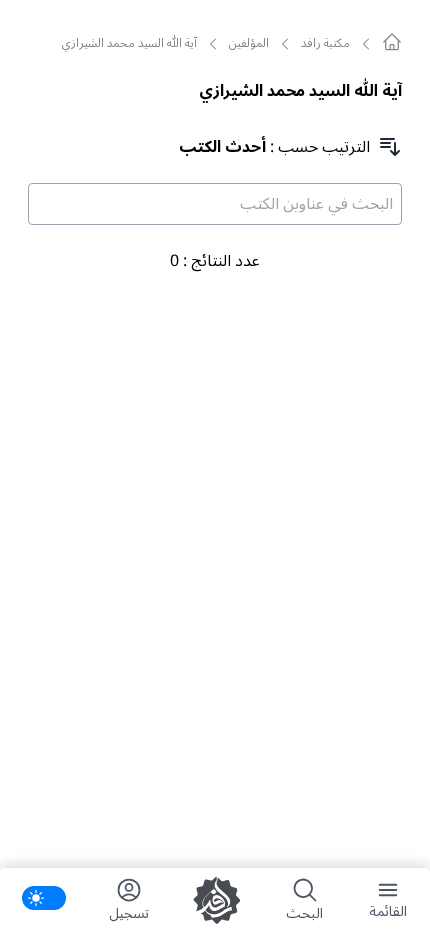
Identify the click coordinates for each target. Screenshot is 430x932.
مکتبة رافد (325, 44)
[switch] (44, 898)
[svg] (392, 42)
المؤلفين (249, 44)
